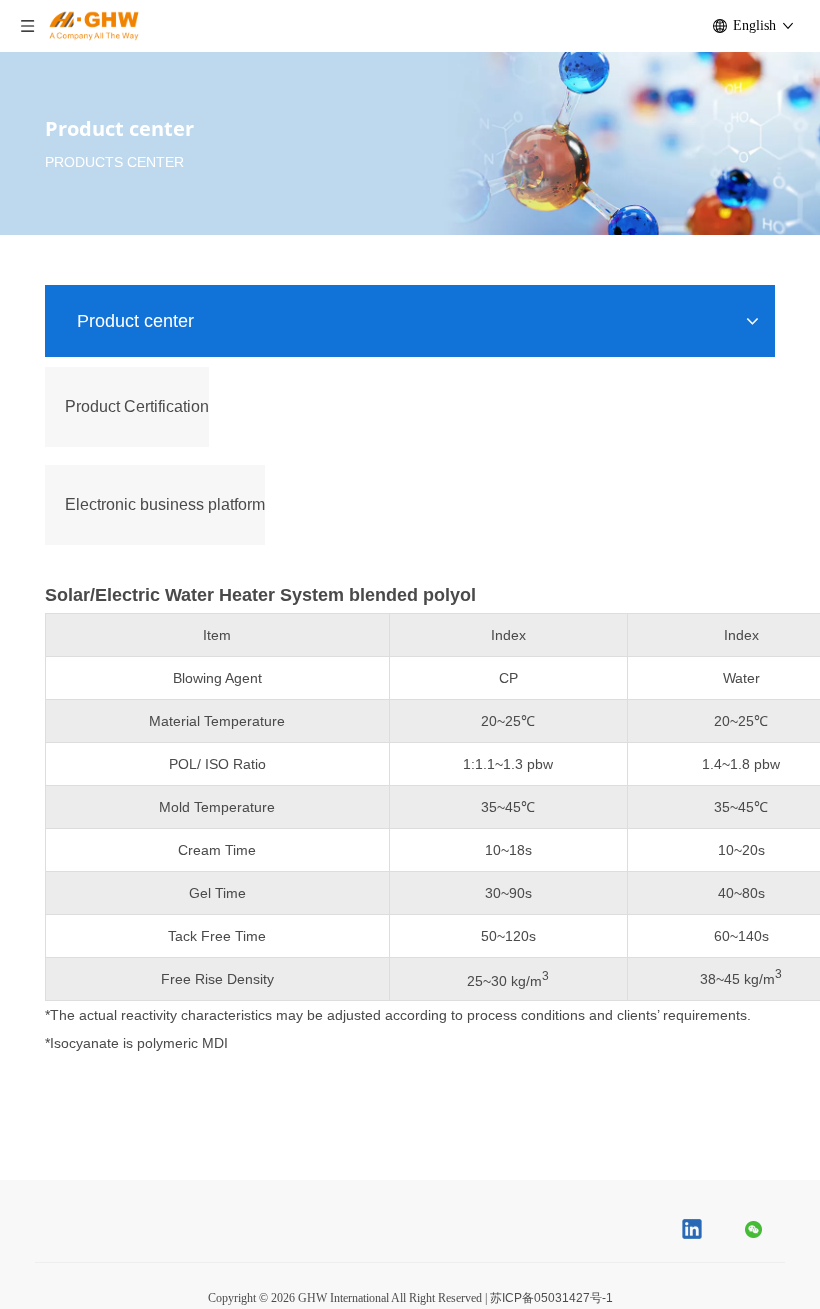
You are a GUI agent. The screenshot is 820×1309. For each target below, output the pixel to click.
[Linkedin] (693, 1231)
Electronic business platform (165, 504)
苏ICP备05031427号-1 (551, 1298)
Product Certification (137, 406)
